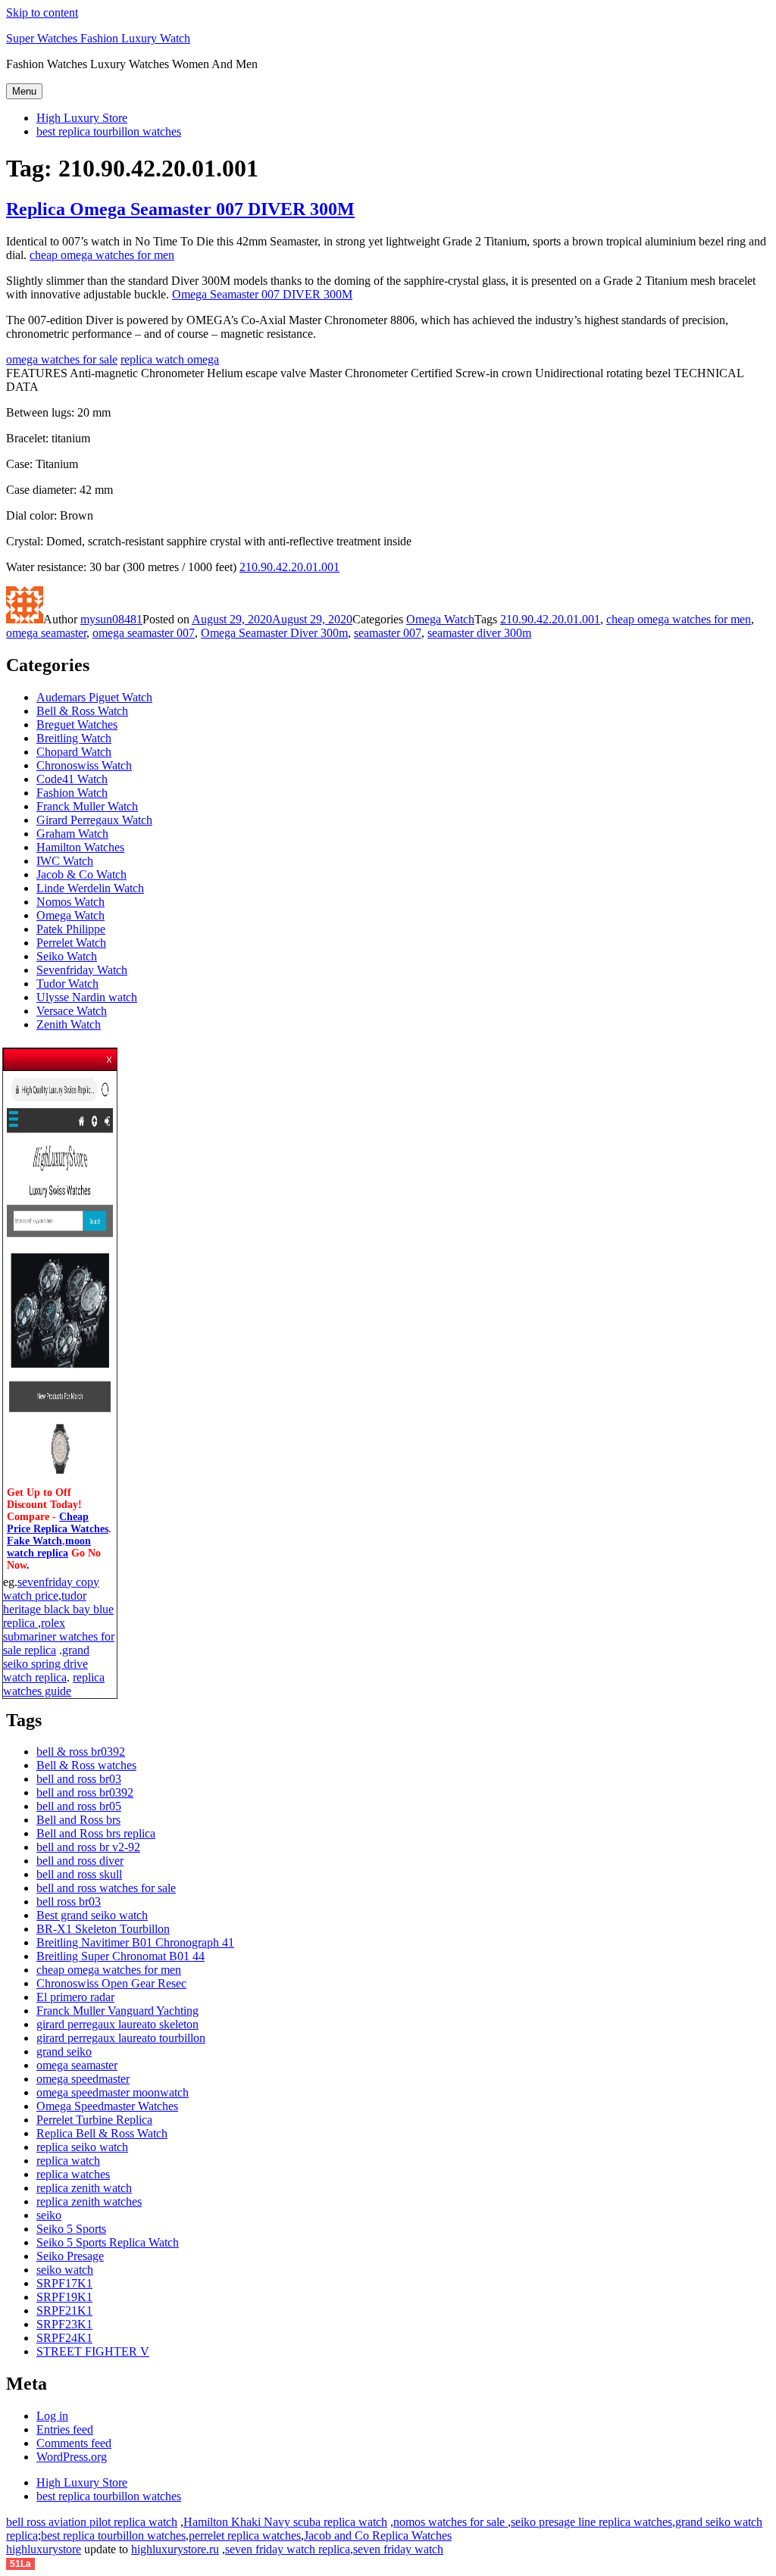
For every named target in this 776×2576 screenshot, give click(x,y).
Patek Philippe (71, 929)
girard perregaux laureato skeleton (117, 2024)
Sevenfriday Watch (82, 970)
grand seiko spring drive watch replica (46, 1664)
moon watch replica (49, 1547)
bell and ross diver (80, 1861)
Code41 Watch (72, 779)
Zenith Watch (69, 1024)
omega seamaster (46, 633)
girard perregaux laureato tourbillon (121, 2038)
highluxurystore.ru (175, 2549)
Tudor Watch (67, 984)
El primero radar (75, 1997)
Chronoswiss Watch (84, 765)
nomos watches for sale (451, 2522)
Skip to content (42, 12)
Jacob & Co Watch (81, 874)
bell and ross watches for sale (106, 1888)
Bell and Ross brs (78, 1820)
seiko (49, 2215)
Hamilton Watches (80, 847)
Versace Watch (72, 1011)
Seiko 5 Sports (71, 2229)
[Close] (110, 1055)
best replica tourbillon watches (109, 131)
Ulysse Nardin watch (87, 997)
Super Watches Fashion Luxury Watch (98, 38)
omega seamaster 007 (144, 633)
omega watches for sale (62, 359)
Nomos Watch (70, 902)
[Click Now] (60, 1480)
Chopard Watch (74, 752)
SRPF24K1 (64, 2338)
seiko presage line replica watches (591, 2522)
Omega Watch (440, 619)
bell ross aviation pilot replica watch (92, 2522)
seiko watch (65, 2270)
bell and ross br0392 (85, 1792)
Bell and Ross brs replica (96, 1833)
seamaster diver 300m (479, 633)
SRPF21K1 (64, 2311)
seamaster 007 (388, 633)
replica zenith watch (84, 2188)
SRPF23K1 (64, 2324)
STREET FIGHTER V (93, 2351)
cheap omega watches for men (102, 255)
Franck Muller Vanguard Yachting (117, 2011)
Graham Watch (72, 834)
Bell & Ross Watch (82, 711)
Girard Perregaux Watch (94, 820)
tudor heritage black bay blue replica (58, 1609)
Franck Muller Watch (87, 806)
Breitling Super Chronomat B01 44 (120, 1956)
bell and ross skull (79, 1874)
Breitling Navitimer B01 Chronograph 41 (135, 1942)
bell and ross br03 (79, 1779)
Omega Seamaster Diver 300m (274, 633)
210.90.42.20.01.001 (289, 567)
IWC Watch (65, 861)
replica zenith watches (89, 2201)
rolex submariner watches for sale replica (59, 1636)
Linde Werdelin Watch (90, 888)
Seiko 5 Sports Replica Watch (108, 2242)
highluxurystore (44, 2549)
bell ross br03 (69, 1902)
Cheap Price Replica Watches (58, 1523)
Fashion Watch (72, 793)
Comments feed (74, 2443)
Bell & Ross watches (86, 1765)
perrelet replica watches (245, 2535)
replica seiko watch (82, 2147)
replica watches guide (54, 1684)
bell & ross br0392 (81, 1752)
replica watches (73, 2174)
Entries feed (65, 2429)
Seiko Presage (70, 2256)
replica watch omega (170, 359)
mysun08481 (111, 619)
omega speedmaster (83, 2079)
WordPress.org (72, 2457)
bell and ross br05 (79, 1806)
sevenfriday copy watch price (51, 1589)
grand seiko (64, 2051)
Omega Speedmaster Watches (107, 2106)
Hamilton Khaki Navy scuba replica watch (285, 2522)
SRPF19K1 (64, 2297)
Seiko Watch (67, 956)
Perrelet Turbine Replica (94, 2120)
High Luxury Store (82, 118)
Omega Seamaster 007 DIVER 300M (262, 294)
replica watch (68, 2161)
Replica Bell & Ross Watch (102, 2133)
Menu (24, 91)
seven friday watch (398, 2549)
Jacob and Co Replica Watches (378, 2535)
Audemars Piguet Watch (94, 697)
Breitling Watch (74, 738)
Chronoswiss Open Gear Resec (111, 1983)
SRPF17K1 (64, 2283)
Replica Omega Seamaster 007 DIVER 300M (180, 209)
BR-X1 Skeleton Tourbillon (103, 1929)
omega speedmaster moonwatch (113, 2092)
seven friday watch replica (288, 2549)
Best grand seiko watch (92, 1915)
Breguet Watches (77, 724)
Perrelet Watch (71, 943)
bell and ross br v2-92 (88, 1847)
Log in (52, 2416)
